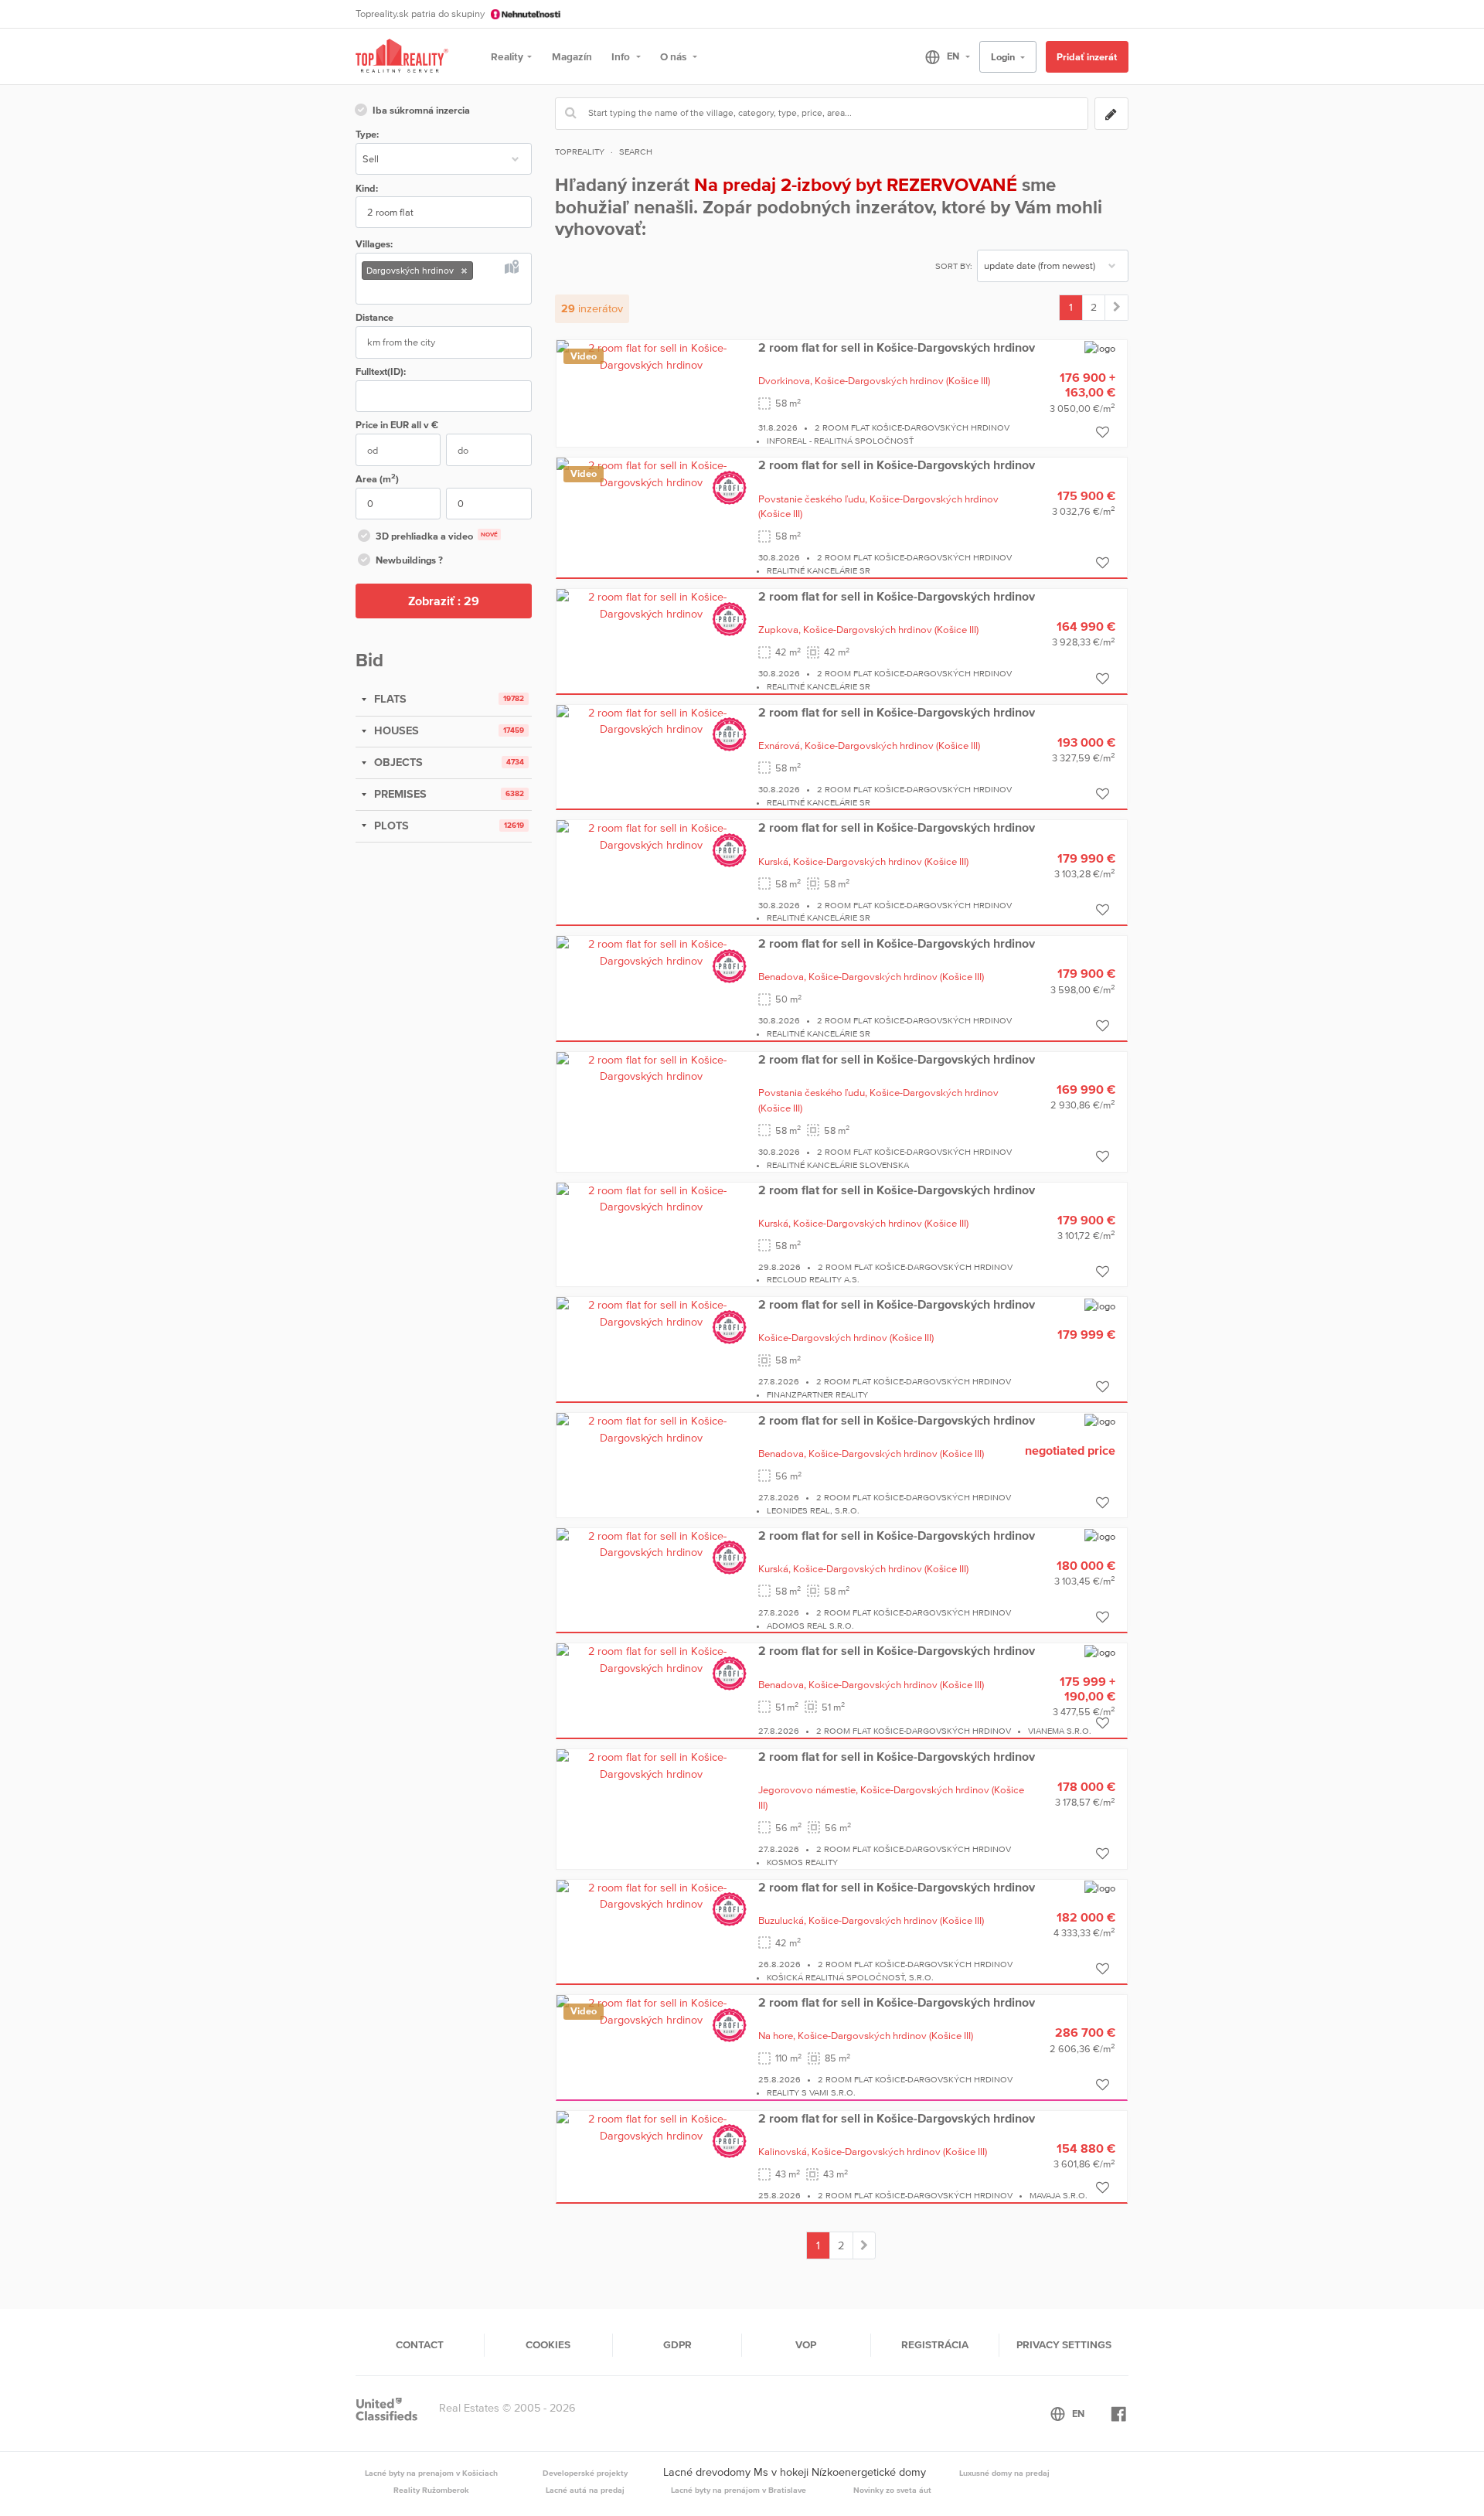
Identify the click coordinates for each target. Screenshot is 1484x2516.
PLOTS (390, 826)
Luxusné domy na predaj (1004, 2473)
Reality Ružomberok (431, 2490)
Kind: (367, 188)
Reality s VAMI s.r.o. (811, 2092)
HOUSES (395, 730)
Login (1004, 57)
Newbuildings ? (409, 560)
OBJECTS (397, 762)
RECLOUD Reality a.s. (813, 1279)
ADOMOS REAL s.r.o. (810, 1626)
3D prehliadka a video (437, 536)
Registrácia (935, 2344)
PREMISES (399, 794)
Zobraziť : (444, 601)
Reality (507, 56)
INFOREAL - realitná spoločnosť (840, 441)
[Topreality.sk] (402, 57)
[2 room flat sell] (1116, 308)
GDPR (677, 2344)
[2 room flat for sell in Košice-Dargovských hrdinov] (652, 356)
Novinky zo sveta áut (892, 2490)
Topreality (580, 152)
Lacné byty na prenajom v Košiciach (431, 2473)
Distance (374, 317)
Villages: (374, 244)
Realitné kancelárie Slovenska (838, 1165)
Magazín (572, 56)
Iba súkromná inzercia (421, 110)
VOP (806, 2344)
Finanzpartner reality (817, 1394)
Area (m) (377, 478)
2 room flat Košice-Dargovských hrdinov (912, 427)
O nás (674, 56)
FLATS (389, 699)
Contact (420, 2344)
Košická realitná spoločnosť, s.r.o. (850, 1977)
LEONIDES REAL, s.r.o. (813, 1510)
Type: (367, 134)
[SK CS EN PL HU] (941, 56)
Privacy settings (1064, 2344)
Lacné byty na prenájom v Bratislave (739, 2490)
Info (622, 56)
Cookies (548, 2344)
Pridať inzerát (1087, 57)
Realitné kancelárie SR (819, 570)
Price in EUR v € (397, 425)
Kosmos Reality (802, 1862)
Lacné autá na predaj (585, 2490)
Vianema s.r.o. (1060, 1731)
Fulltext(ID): (381, 371)
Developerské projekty (585, 2473)
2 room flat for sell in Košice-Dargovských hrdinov (897, 347)
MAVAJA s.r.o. (1059, 2195)
